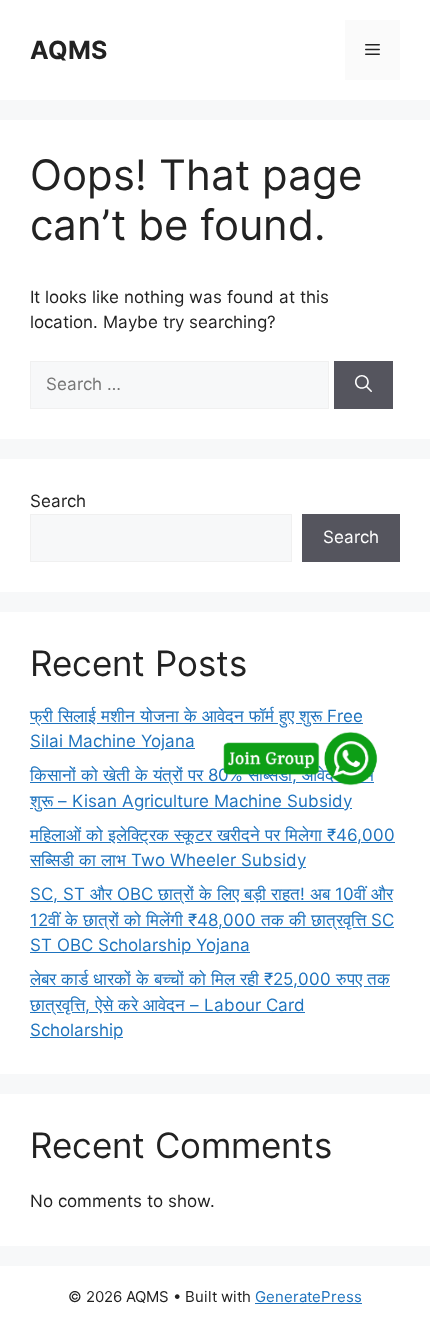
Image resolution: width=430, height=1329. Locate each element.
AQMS (68, 50)
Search (58, 501)
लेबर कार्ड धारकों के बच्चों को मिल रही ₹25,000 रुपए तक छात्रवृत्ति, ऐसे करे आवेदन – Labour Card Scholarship (210, 1004)
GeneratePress (308, 1296)
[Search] (363, 385)
